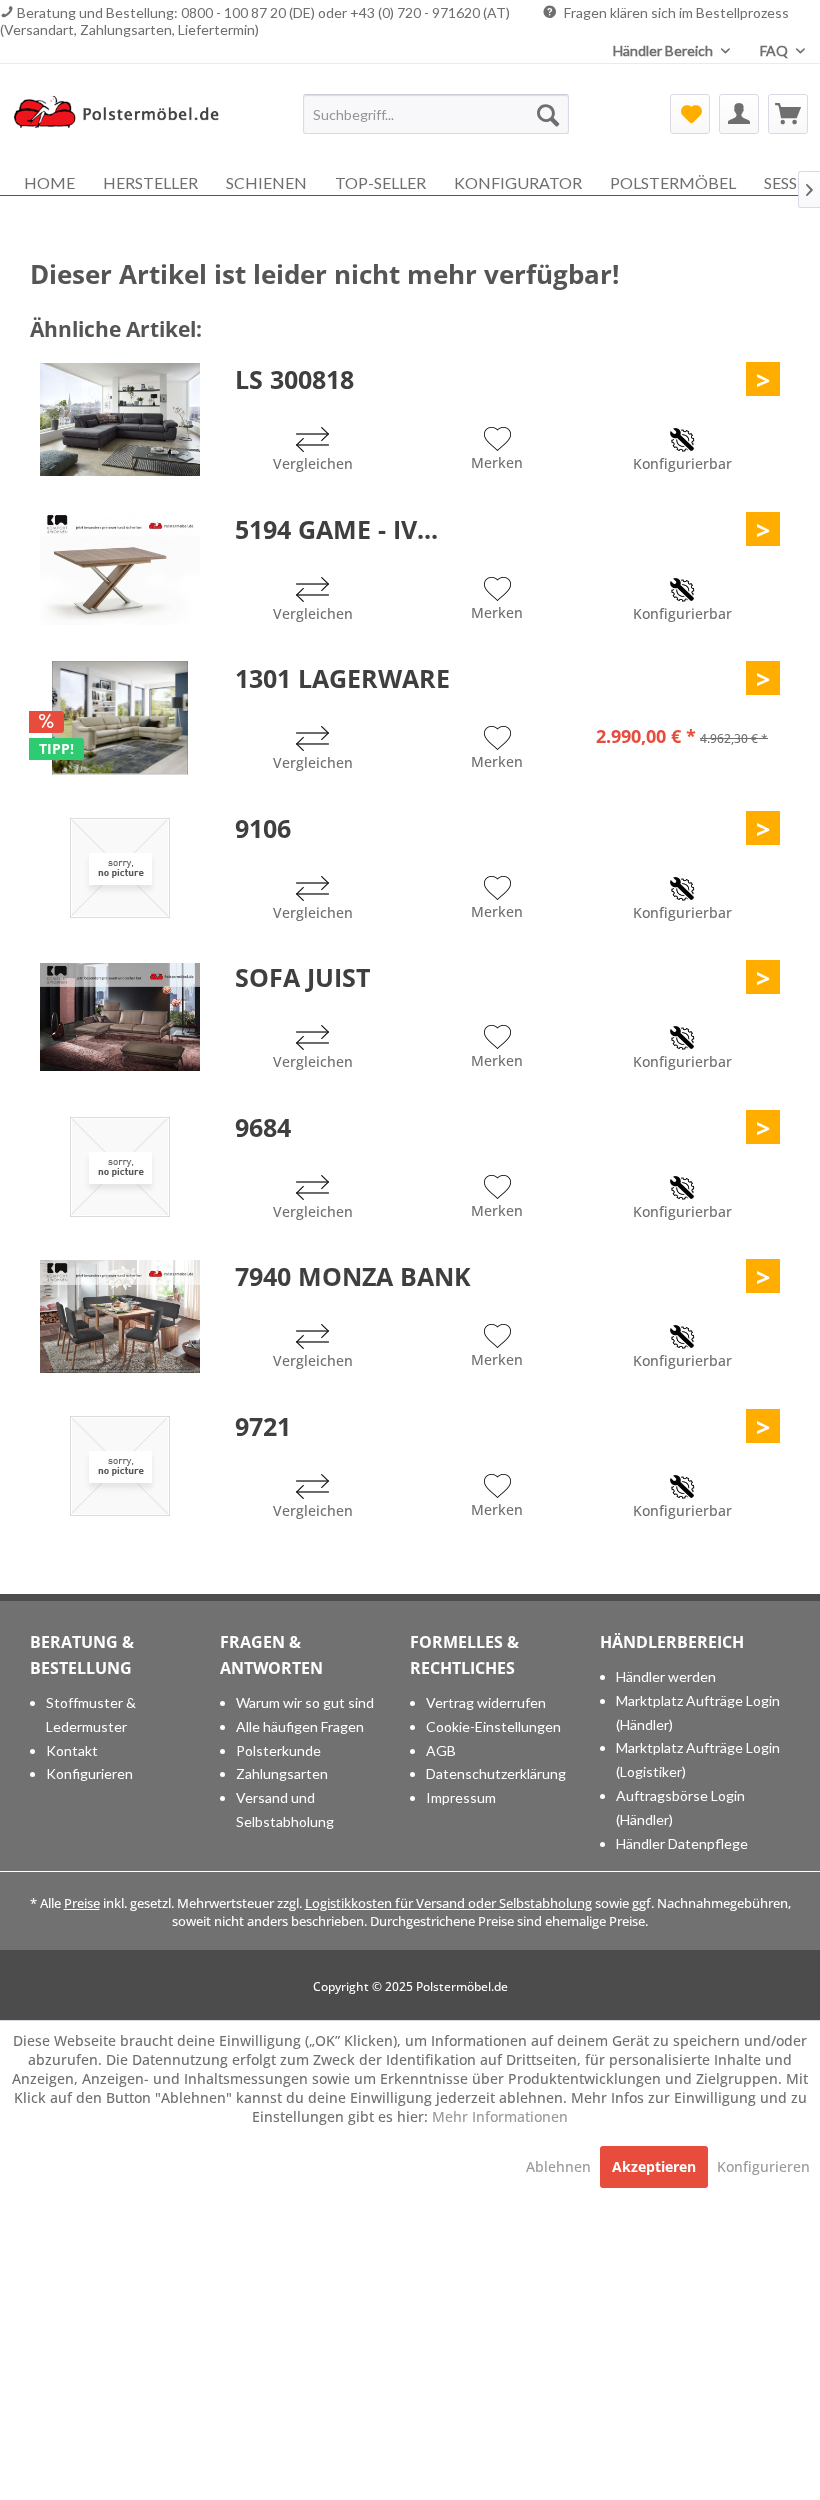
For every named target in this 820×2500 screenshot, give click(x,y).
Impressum (461, 1797)
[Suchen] (548, 114)
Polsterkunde (278, 1750)
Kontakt (72, 1750)
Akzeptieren (654, 2166)
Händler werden (666, 1676)
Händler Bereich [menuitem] (664, 50)
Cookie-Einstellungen (493, 1726)
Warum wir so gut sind (305, 1702)
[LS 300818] (120, 419)
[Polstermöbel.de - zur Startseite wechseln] (123, 119)
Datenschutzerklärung (496, 1773)
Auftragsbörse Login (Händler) (680, 1807)
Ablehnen (560, 2166)
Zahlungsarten (282, 1773)
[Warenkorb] (788, 114)
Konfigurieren (89, 1773)
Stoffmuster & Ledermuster (91, 1714)
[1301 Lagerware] (120, 718)
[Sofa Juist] (120, 1017)
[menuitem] (436, 114)
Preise (82, 1903)
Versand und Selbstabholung (285, 1809)
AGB (441, 1750)
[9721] (120, 1466)
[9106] (120, 868)
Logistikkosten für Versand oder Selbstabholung (448, 1903)
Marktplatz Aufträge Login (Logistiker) (698, 1759)
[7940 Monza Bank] (120, 1316)
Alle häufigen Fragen (300, 1726)
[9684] (120, 1167)
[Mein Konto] (739, 114)
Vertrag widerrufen (486, 1702)
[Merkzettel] (690, 114)
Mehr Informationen (500, 2116)
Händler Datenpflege (682, 1843)
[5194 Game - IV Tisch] (120, 569)
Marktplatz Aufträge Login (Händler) (698, 1712)
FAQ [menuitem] (775, 50)
